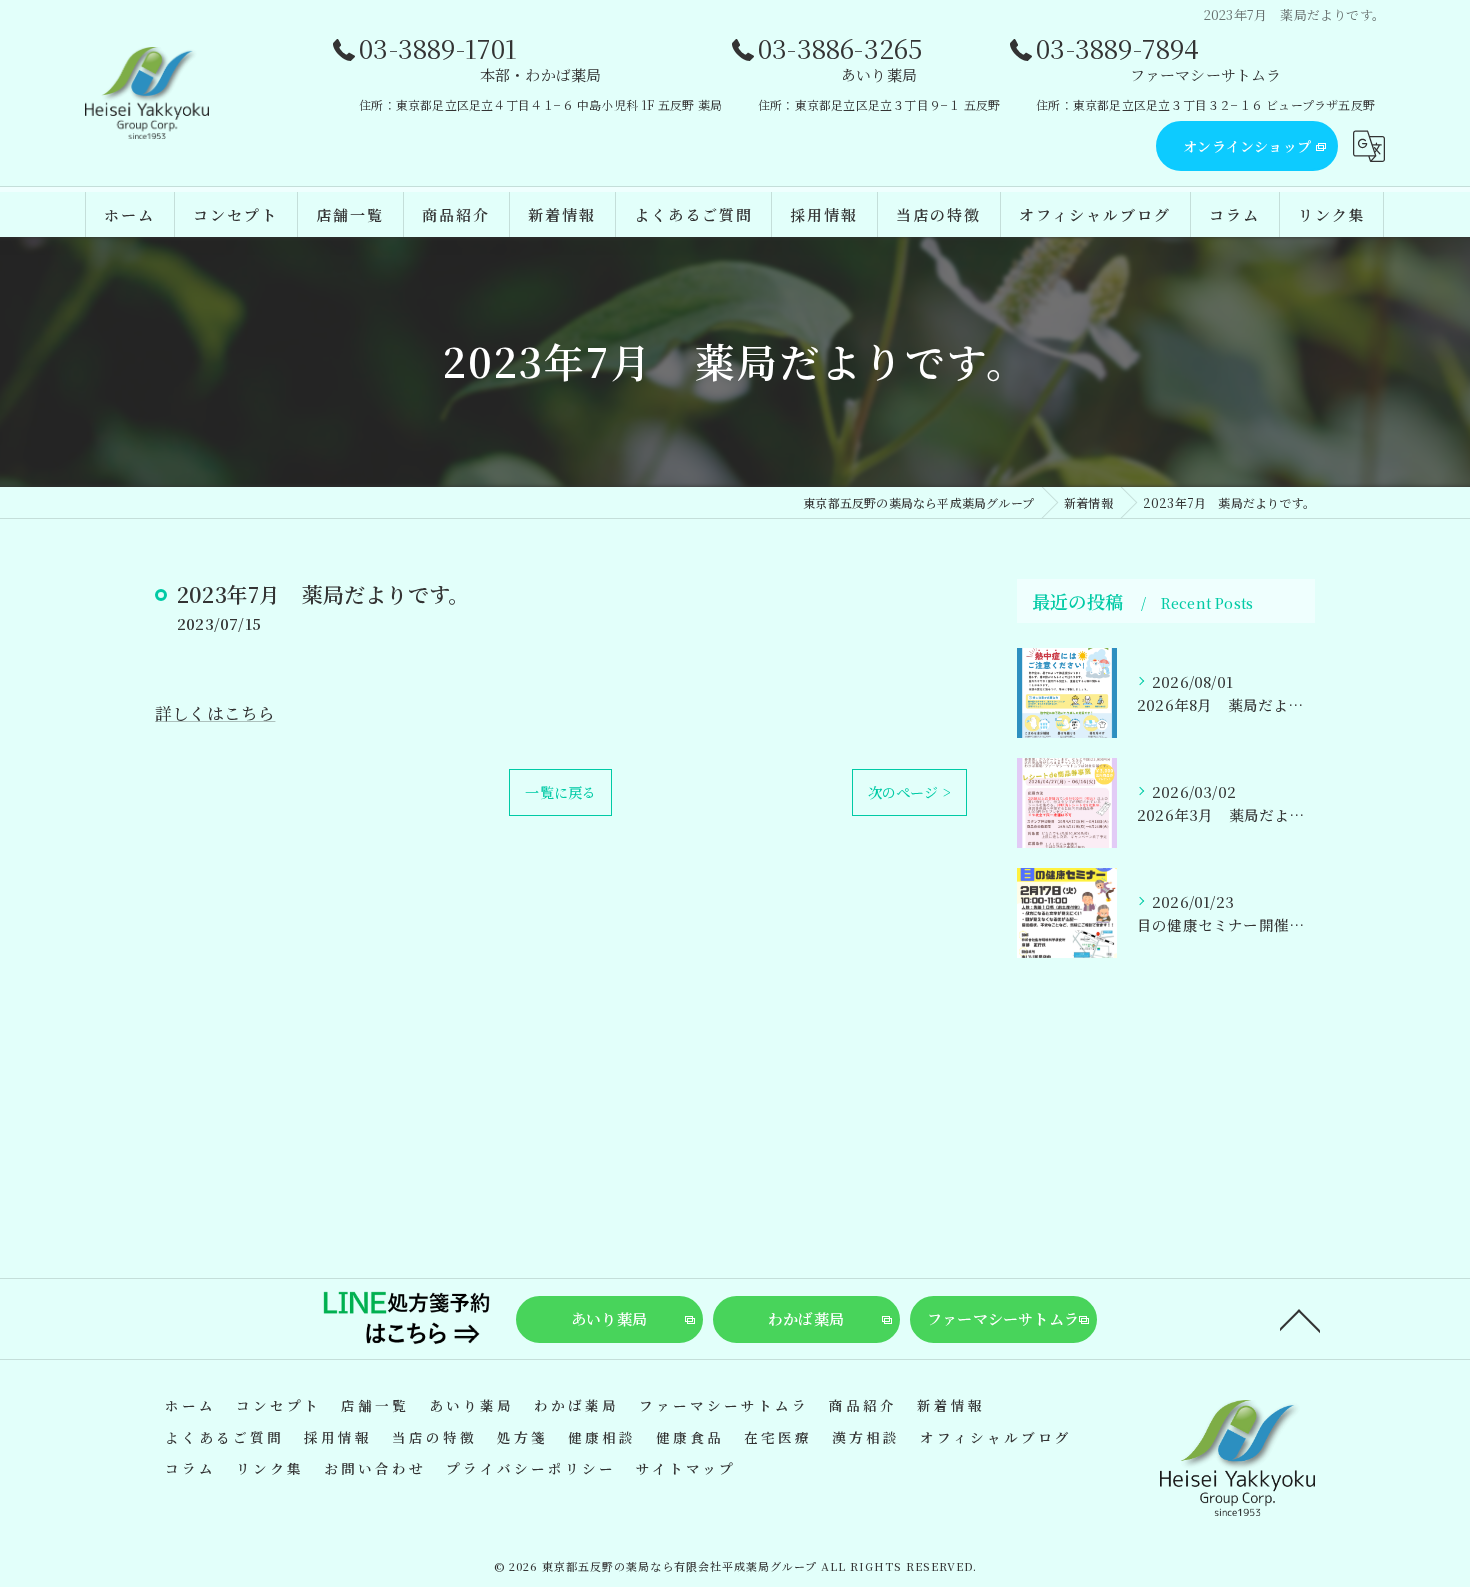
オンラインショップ (1247, 146)
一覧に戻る (560, 792)
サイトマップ (686, 1468)
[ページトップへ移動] (1300, 1319)
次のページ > (909, 792)
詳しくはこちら (215, 713)
